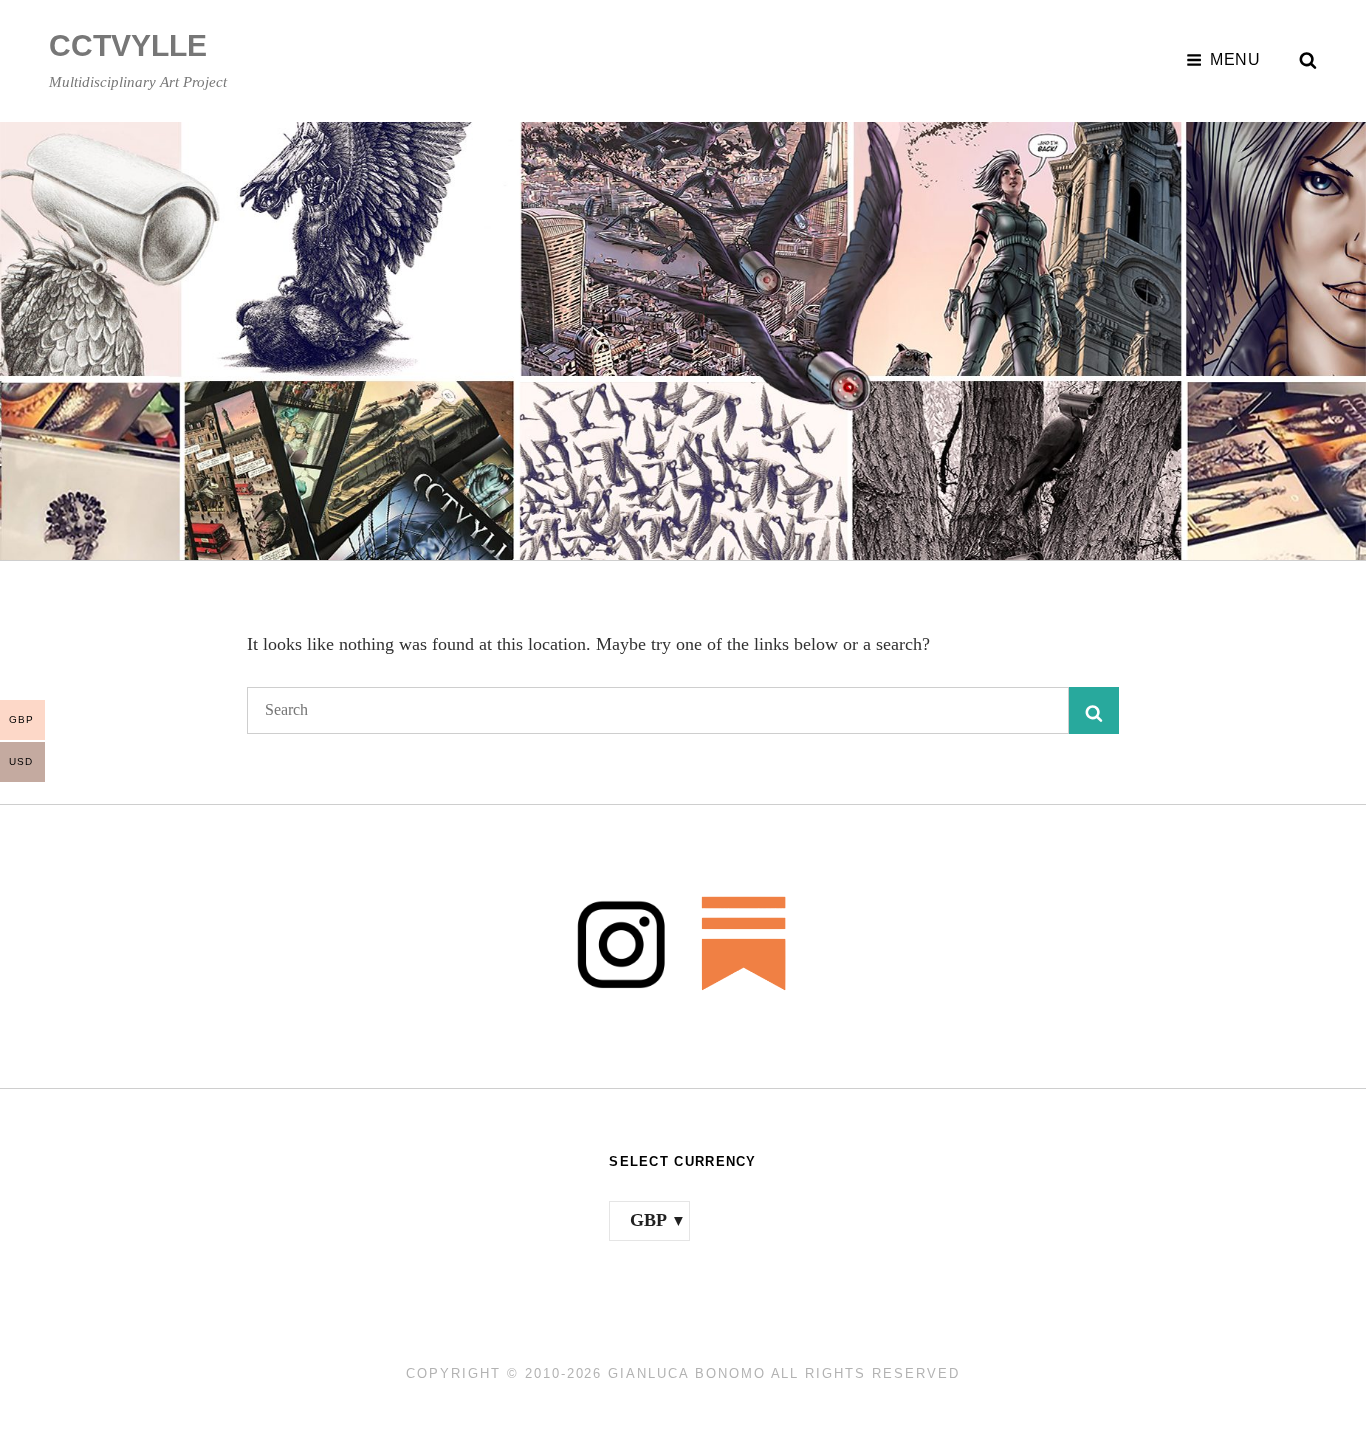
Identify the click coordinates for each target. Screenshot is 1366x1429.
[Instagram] (621, 942)
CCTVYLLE (128, 45)
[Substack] (744, 942)
